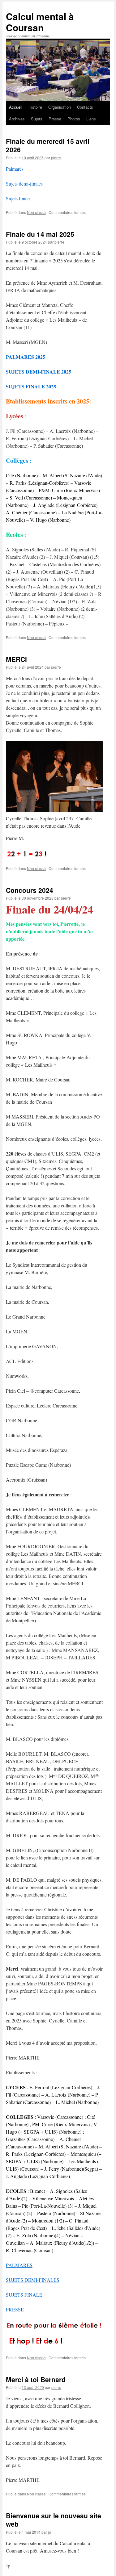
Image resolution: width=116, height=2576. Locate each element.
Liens (91, 119)
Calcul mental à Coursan (40, 22)
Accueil (16, 107)
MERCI (16, 659)
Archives (17, 119)
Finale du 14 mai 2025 (40, 234)
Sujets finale (18, 198)
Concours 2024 (30, 890)
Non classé (36, 212)
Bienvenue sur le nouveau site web (54, 2520)
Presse (55, 119)
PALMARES (19, 2265)
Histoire (35, 107)
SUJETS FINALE (24, 2295)
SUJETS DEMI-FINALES (33, 2280)
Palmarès (15, 169)
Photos (74, 119)
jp (49, 2532)
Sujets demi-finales (24, 184)
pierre (56, 158)
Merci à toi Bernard (36, 2379)
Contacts (85, 107)
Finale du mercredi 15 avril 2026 (48, 145)
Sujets (37, 119)
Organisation (60, 107)
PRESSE (15, 2309)
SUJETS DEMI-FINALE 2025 (39, 372)
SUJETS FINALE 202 (30, 386)
